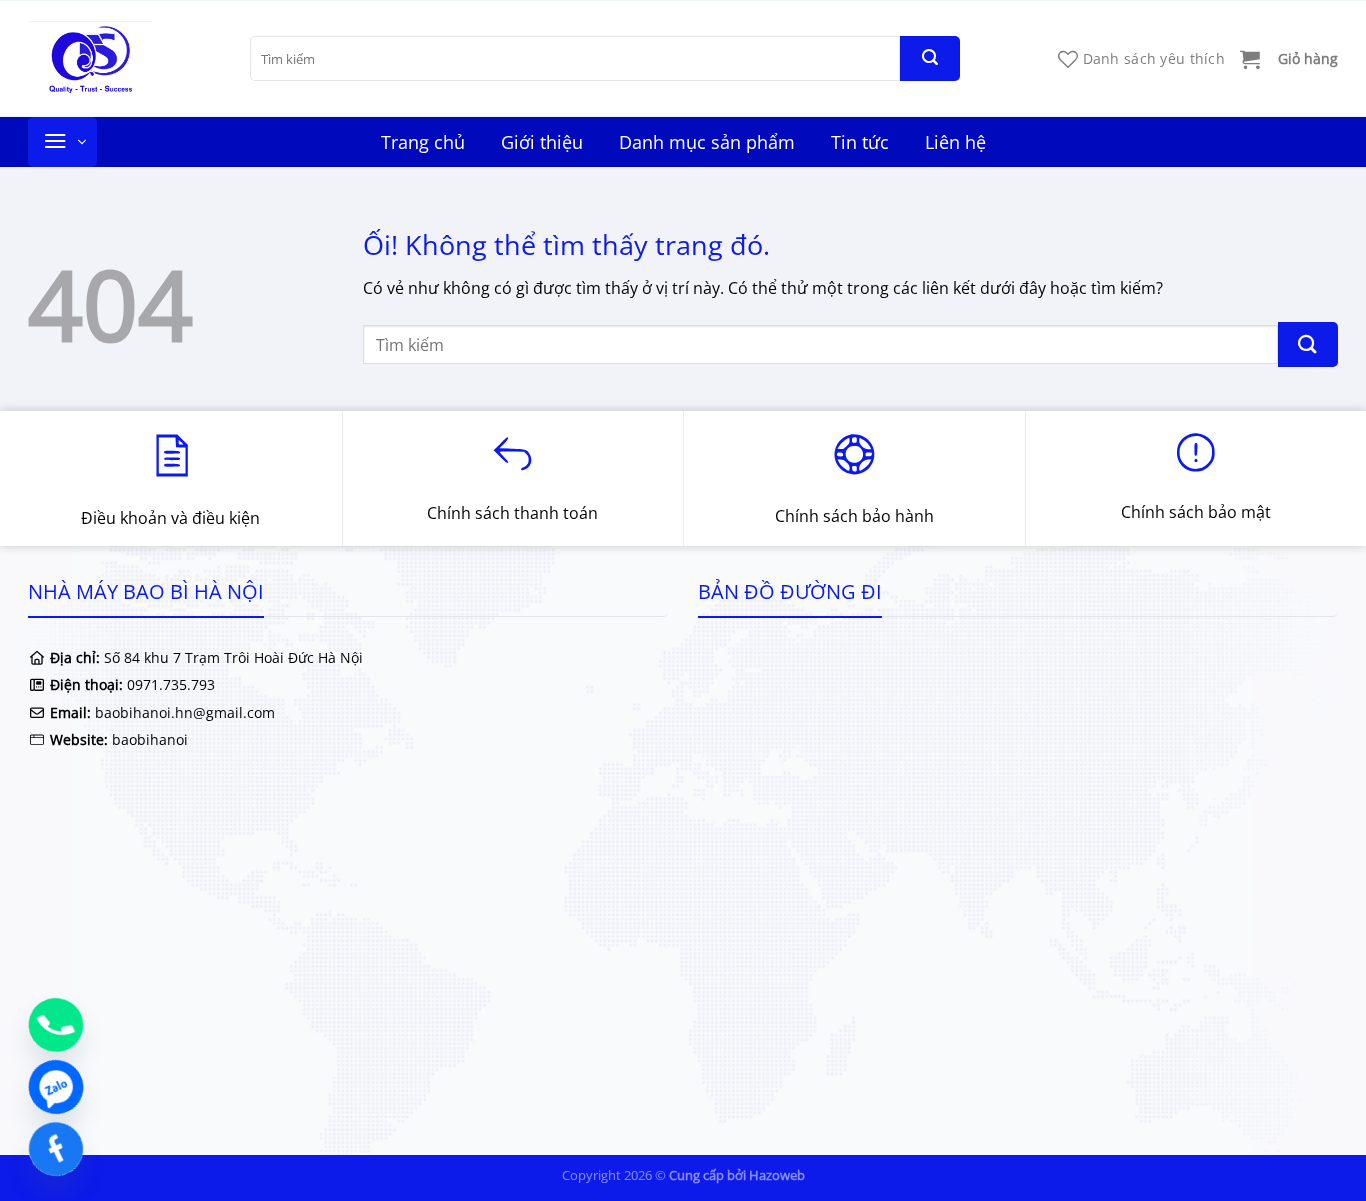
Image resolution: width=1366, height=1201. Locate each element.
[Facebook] (56, 1149)
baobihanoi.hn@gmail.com (183, 712)
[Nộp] (930, 58)
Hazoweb (777, 1175)
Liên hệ (955, 142)
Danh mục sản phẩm (707, 142)
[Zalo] (56, 1087)
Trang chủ (423, 142)
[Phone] (56, 1025)
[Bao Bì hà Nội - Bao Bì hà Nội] (124, 58)
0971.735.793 (171, 684)
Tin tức (860, 142)
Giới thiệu (542, 142)
